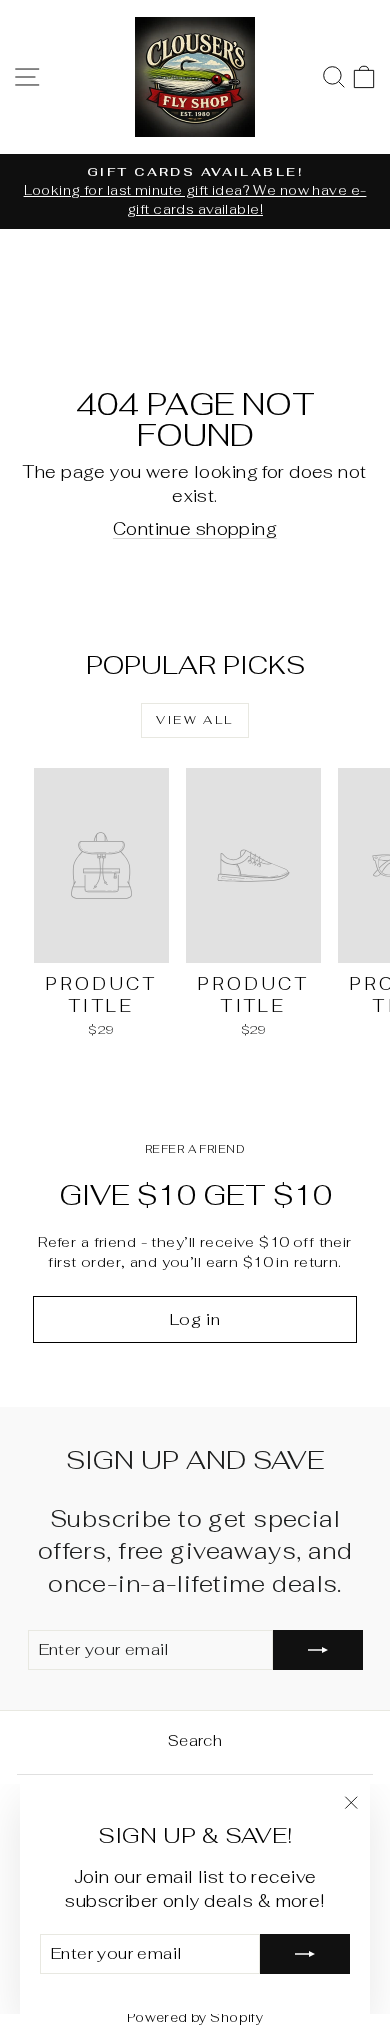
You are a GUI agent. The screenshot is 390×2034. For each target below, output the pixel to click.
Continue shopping (195, 529)
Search (195, 1740)
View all (194, 720)
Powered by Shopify (195, 2017)
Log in (195, 1319)
